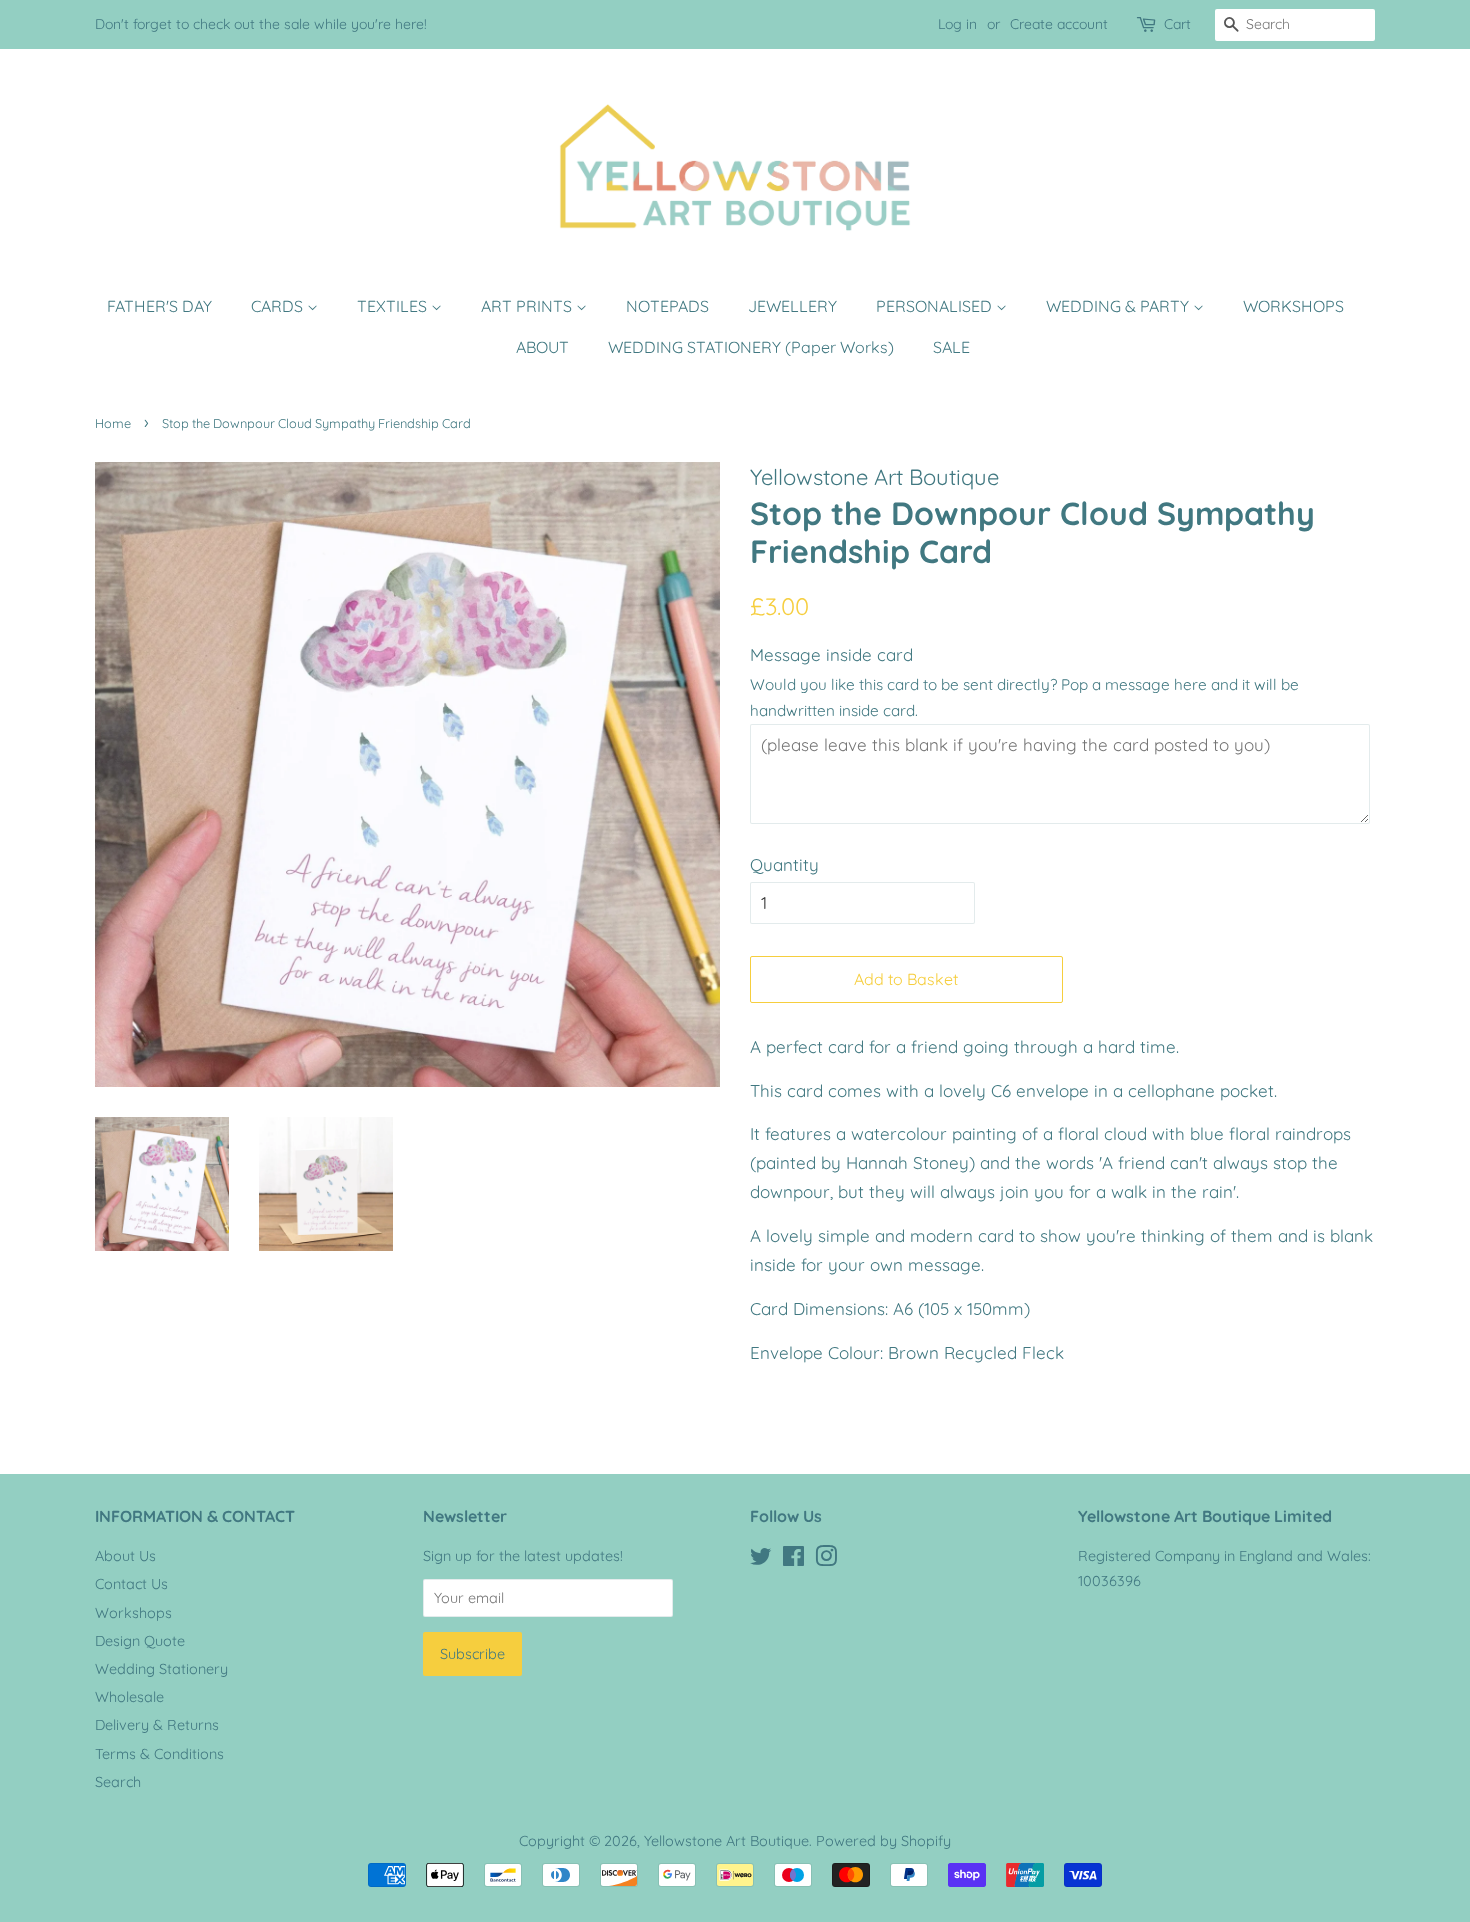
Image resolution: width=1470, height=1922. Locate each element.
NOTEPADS (667, 306)
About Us (125, 1556)
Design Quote (140, 1641)
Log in (957, 24)
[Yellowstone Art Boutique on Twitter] (761, 1560)
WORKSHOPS (1293, 306)
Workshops (133, 1613)
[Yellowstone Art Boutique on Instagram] (826, 1560)
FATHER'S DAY (159, 306)
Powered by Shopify (883, 1841)
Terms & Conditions (159, 1754)
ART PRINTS (528, 306)
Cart (1177, 24)
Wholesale (129, 1697)
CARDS (279, 306)
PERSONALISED (936, 306)
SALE (951, 347)
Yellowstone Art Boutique (726, 1841)
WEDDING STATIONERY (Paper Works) (751, 347)
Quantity (784, 864)
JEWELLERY (792, 306)
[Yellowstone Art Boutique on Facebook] (793, 1560)
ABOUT (542, 347)
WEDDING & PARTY (1119, 306)
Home (113, 423)
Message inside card (831, 654)
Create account (1059, 24)
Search (118, 1782)
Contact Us (131, 1584)
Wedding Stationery (161, 1669)
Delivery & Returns (157, 1725)
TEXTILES (394, 306)
